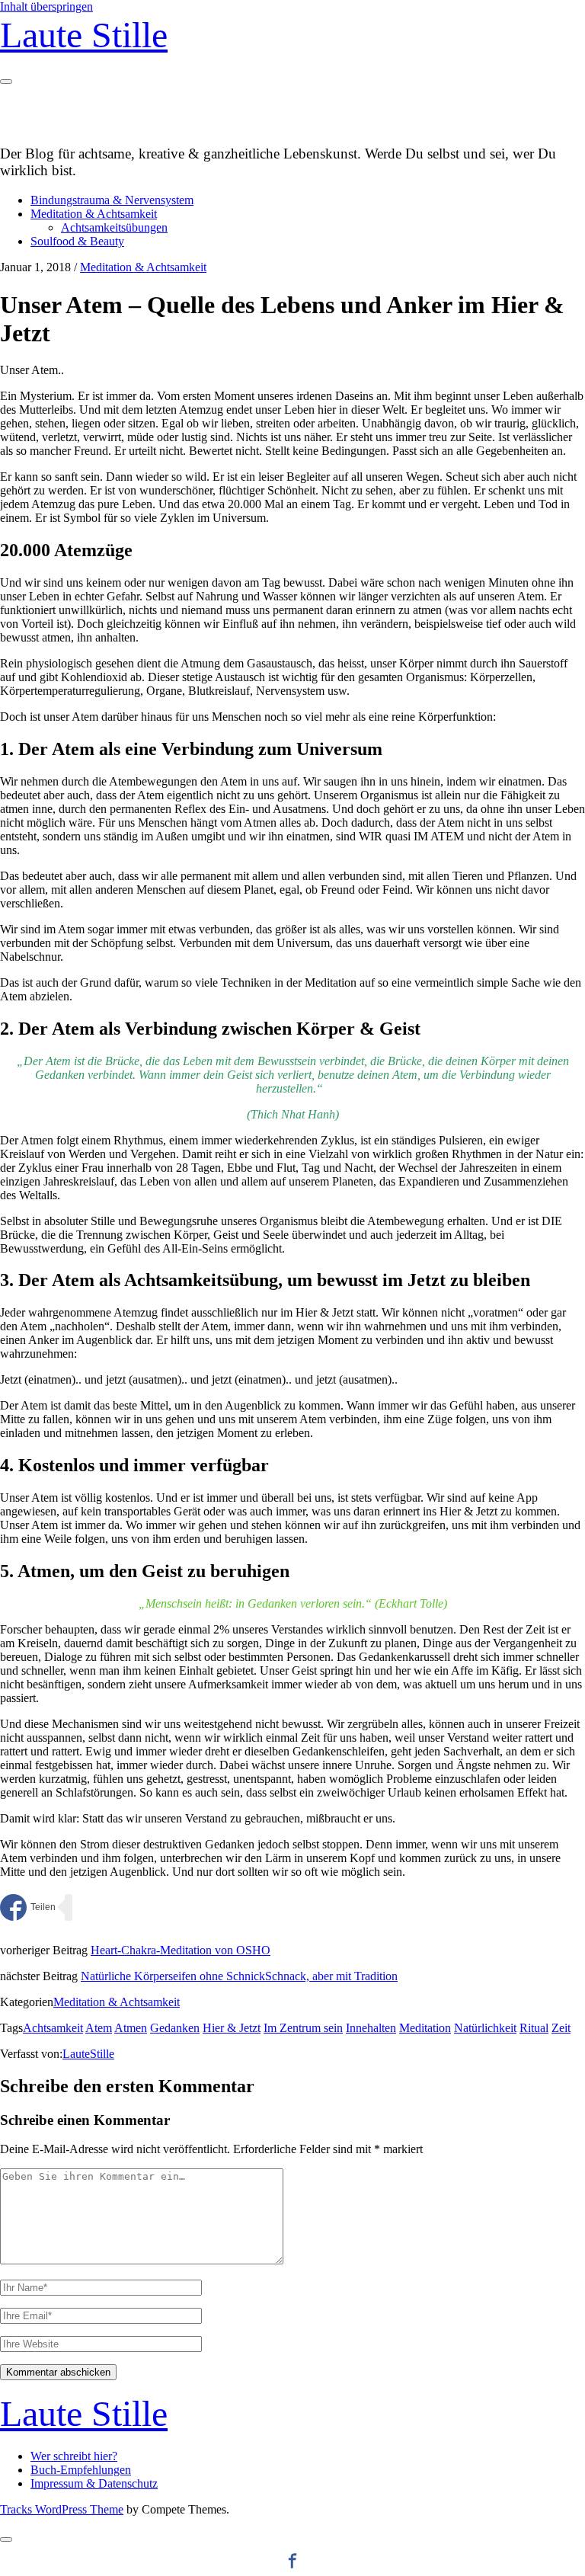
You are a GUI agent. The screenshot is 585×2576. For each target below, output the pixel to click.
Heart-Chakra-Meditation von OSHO (181, 1950)
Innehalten (371, 2028)
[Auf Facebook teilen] (28, 1907)
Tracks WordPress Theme (62, 2509)
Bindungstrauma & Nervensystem (112, 200)
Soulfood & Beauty (77, 241)
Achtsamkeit (53, 2028)
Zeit (561, 2028)
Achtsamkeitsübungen (114, 227)
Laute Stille (84, 35)
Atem (99, 2028)
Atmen (131, 2028)
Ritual (534, 2028)
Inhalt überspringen (46, 6)
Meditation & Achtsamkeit (94, 214)
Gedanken (175, 2028)
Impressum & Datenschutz (94, 2483)
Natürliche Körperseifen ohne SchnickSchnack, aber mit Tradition (239, 1976)
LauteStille (88, 2054)
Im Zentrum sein (303, 2028)
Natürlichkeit (485, 2028)
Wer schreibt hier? (74, 2456)
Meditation (425, 2028)
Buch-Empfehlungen (81, 2470)
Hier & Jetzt (232, 2028)
